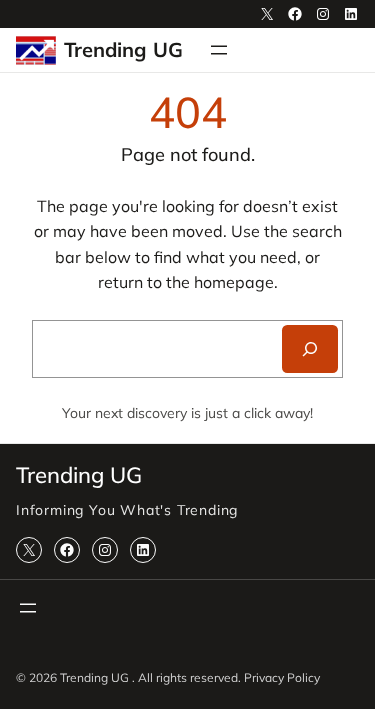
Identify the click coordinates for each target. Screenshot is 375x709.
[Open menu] (219, 50)
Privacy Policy (282, 677)
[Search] (310, 349)
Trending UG (123, 49)
